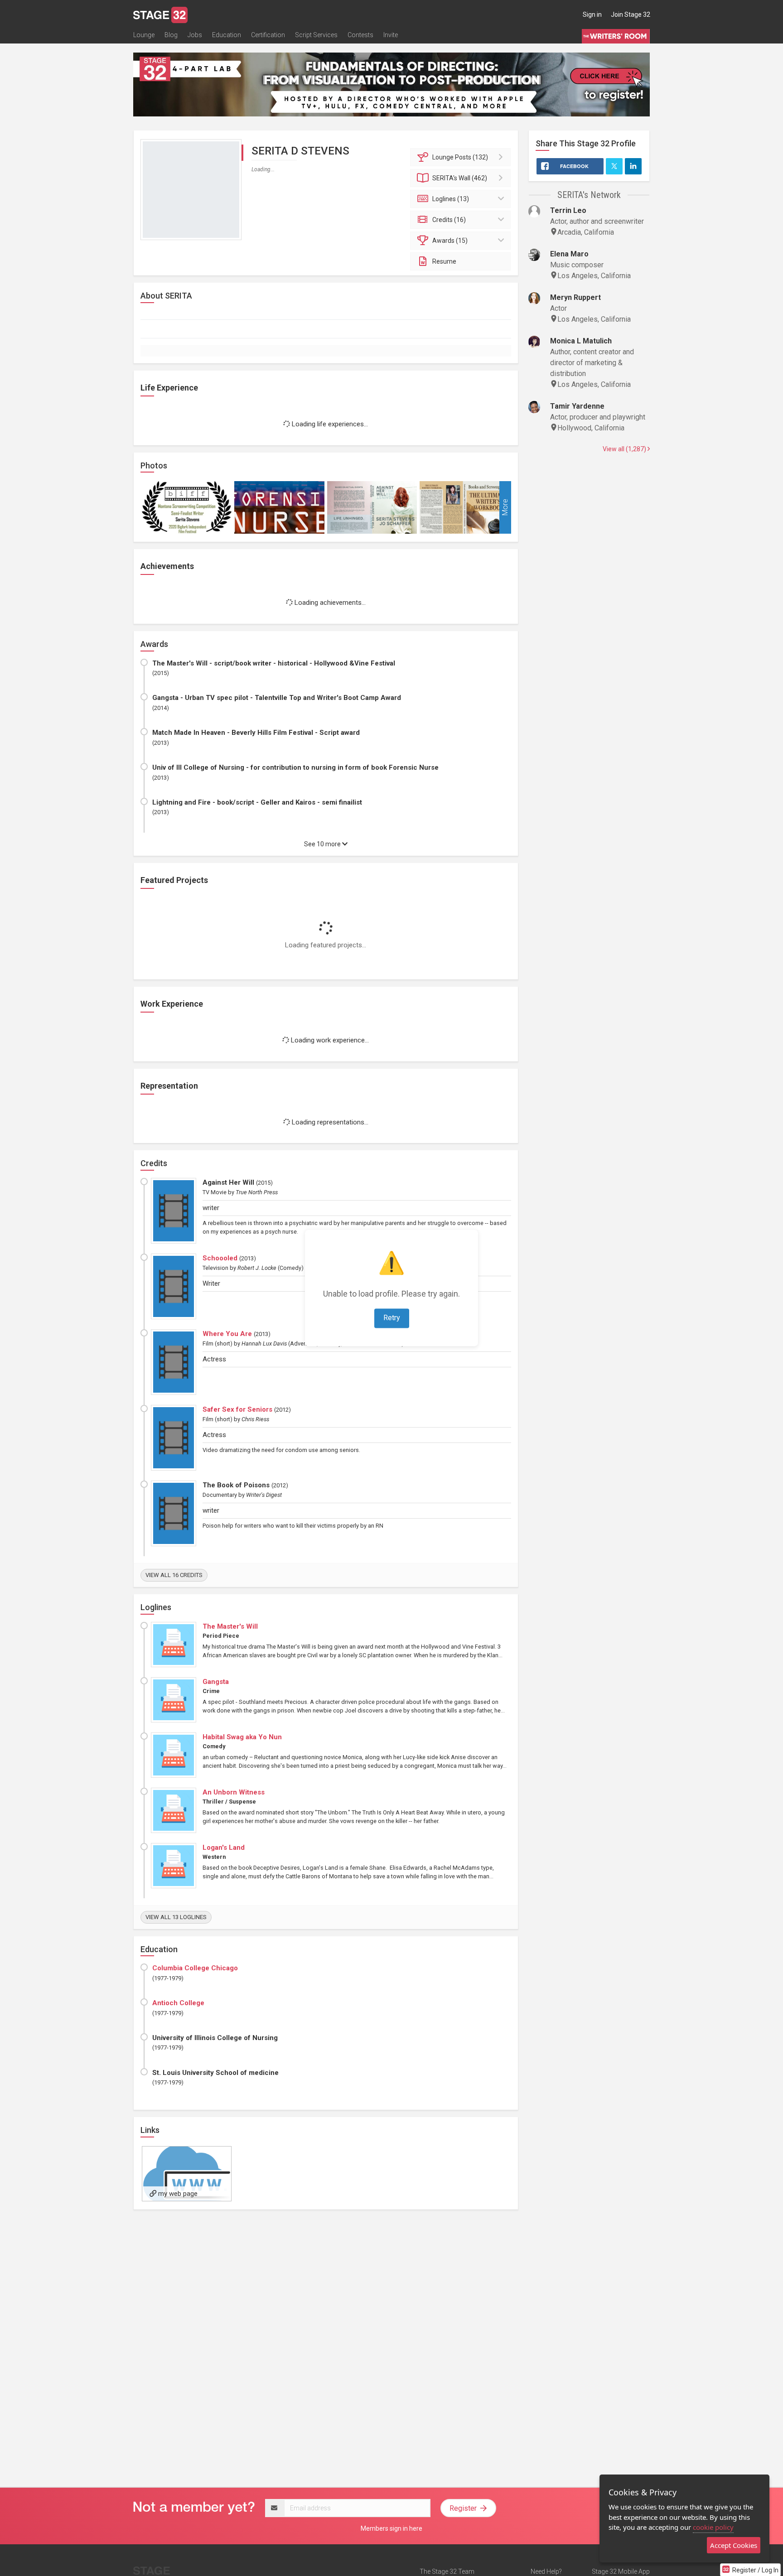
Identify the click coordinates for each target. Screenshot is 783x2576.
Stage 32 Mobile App (621, 2571)
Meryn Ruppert (575, 297)
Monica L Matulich (581, 341)
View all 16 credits (174, 1575)
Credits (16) (449, 220)
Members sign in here (391, 2528)
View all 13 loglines (176, 1917)
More (505, 508)
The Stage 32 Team (447, 2571)
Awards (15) (450, 241)
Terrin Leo (568, 210)
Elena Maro (569, 254)
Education (227, 35)
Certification (268, 35)
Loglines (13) (451, 199)
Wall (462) (460, 178)
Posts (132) (460, 157)
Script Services (316, 35)
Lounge (144, 35)
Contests (360, 35)
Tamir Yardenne (577, 406)
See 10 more (323, 844)
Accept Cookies (734, 2545)
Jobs (195, 35)
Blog (171, 35)
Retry (392, 1318)
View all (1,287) (625, 449)
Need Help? (546, 2571)
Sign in (592, 14)
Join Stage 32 (631, 14)
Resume (444, 261)
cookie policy (713, 2527)
